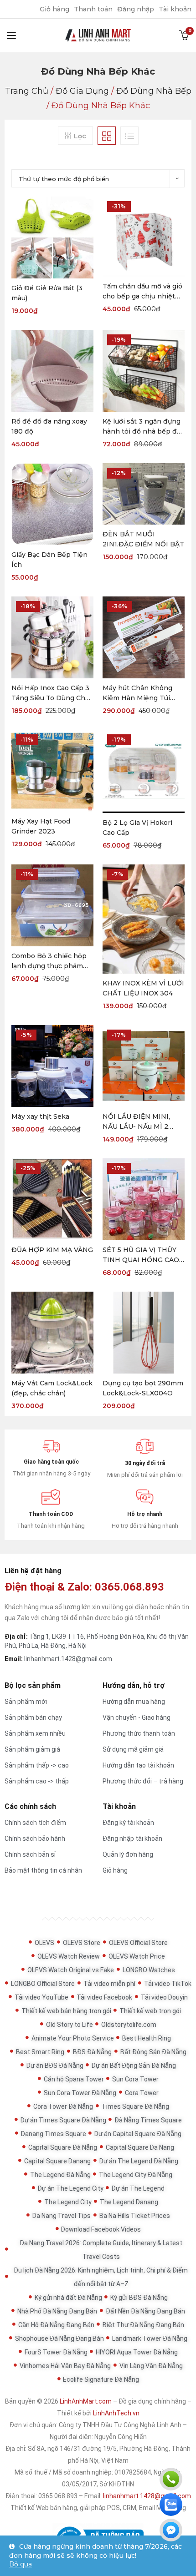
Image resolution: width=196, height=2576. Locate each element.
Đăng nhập (136, 9)
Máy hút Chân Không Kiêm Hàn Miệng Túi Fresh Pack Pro (137, 693)
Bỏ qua (21, 2564)
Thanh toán (93, 9)
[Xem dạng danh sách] (129, 136)
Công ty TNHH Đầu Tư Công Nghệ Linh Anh (120, 2425)
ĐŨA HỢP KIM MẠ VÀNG (52, 1250)
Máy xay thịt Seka (40, 1116)
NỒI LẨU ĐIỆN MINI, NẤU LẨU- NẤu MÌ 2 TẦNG (136, 1122)
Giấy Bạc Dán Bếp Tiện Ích (49, 560)
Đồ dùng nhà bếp (154, 91)
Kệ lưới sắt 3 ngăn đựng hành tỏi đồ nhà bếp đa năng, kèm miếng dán (142, 427)
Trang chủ (27, 91)
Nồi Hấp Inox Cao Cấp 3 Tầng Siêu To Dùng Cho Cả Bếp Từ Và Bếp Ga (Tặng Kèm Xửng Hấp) (50, 693)
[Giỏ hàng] (184, 35)
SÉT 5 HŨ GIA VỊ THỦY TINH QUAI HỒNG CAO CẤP (141, 1255)
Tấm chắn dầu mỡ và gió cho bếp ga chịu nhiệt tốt (142, 292)
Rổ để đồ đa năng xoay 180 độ (49, 426)
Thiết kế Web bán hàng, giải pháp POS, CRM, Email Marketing (98, 2508)
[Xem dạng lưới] (107, 136)
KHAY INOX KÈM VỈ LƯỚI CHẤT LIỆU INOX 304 (143, 988)
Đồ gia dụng (82, 91)
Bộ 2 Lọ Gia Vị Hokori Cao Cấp (137, 828)
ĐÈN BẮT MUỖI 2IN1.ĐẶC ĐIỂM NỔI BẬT (143, 539)
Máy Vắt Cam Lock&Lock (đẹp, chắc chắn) (52, 1388)
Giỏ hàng (54, 9)
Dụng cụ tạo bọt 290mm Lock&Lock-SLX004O (143, 1388)
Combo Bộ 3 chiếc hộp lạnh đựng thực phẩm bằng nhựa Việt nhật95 (49, 961)
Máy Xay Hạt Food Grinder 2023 (41, 826)
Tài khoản (175, 9)
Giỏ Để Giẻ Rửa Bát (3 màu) (47, 293)
